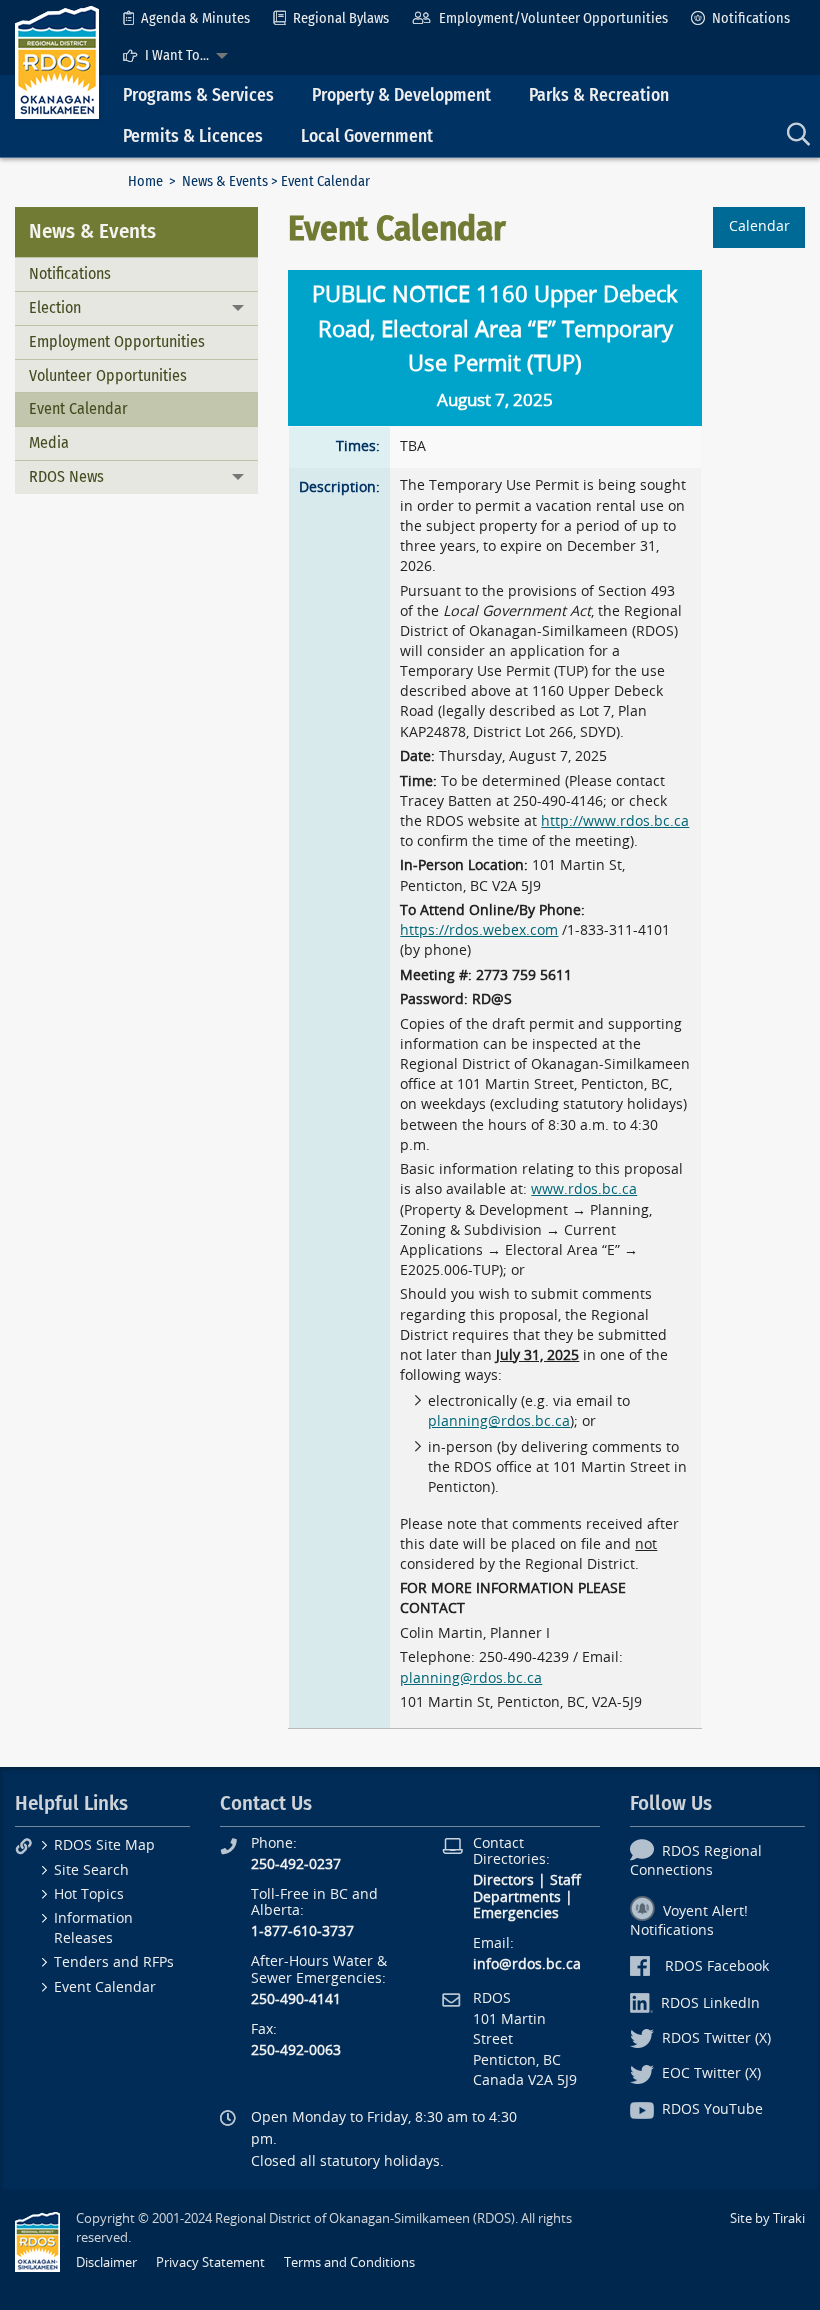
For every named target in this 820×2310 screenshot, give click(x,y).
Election (55, 307)
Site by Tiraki (767, 2218)
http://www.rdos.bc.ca (615, 821)
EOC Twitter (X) (711, 2073)
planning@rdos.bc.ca (499, 1421)
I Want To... (177, 55)
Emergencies (516, 1913)
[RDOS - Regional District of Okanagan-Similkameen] (57, 61)
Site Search (91, 1870)
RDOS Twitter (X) (716, 2038)
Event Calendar (78, 408)
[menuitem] (186, 18)
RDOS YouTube (712, 2109)
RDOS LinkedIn (710, 2003)
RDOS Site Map (104, 1845)
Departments (517, 1897)
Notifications (751, 18)
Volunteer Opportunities (108, 375)
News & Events (225, 181)
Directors (503, 1880)
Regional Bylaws (341, 18)
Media (49, 442)
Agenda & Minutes (195, 18)
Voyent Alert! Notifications (689, 1921)
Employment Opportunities (117, 341)
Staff (565, 1880)
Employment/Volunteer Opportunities (553, 18)
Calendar (759, 226)
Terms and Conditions (349, 2262)
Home (145, 181)
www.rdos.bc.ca (584, 1189)
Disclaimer (106, 2262)
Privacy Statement (210, 2262)
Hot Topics (89, 1894)
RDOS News (66, 476)
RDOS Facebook (717, 1966)
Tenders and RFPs (114, 1962)
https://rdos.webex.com (479, 930)
